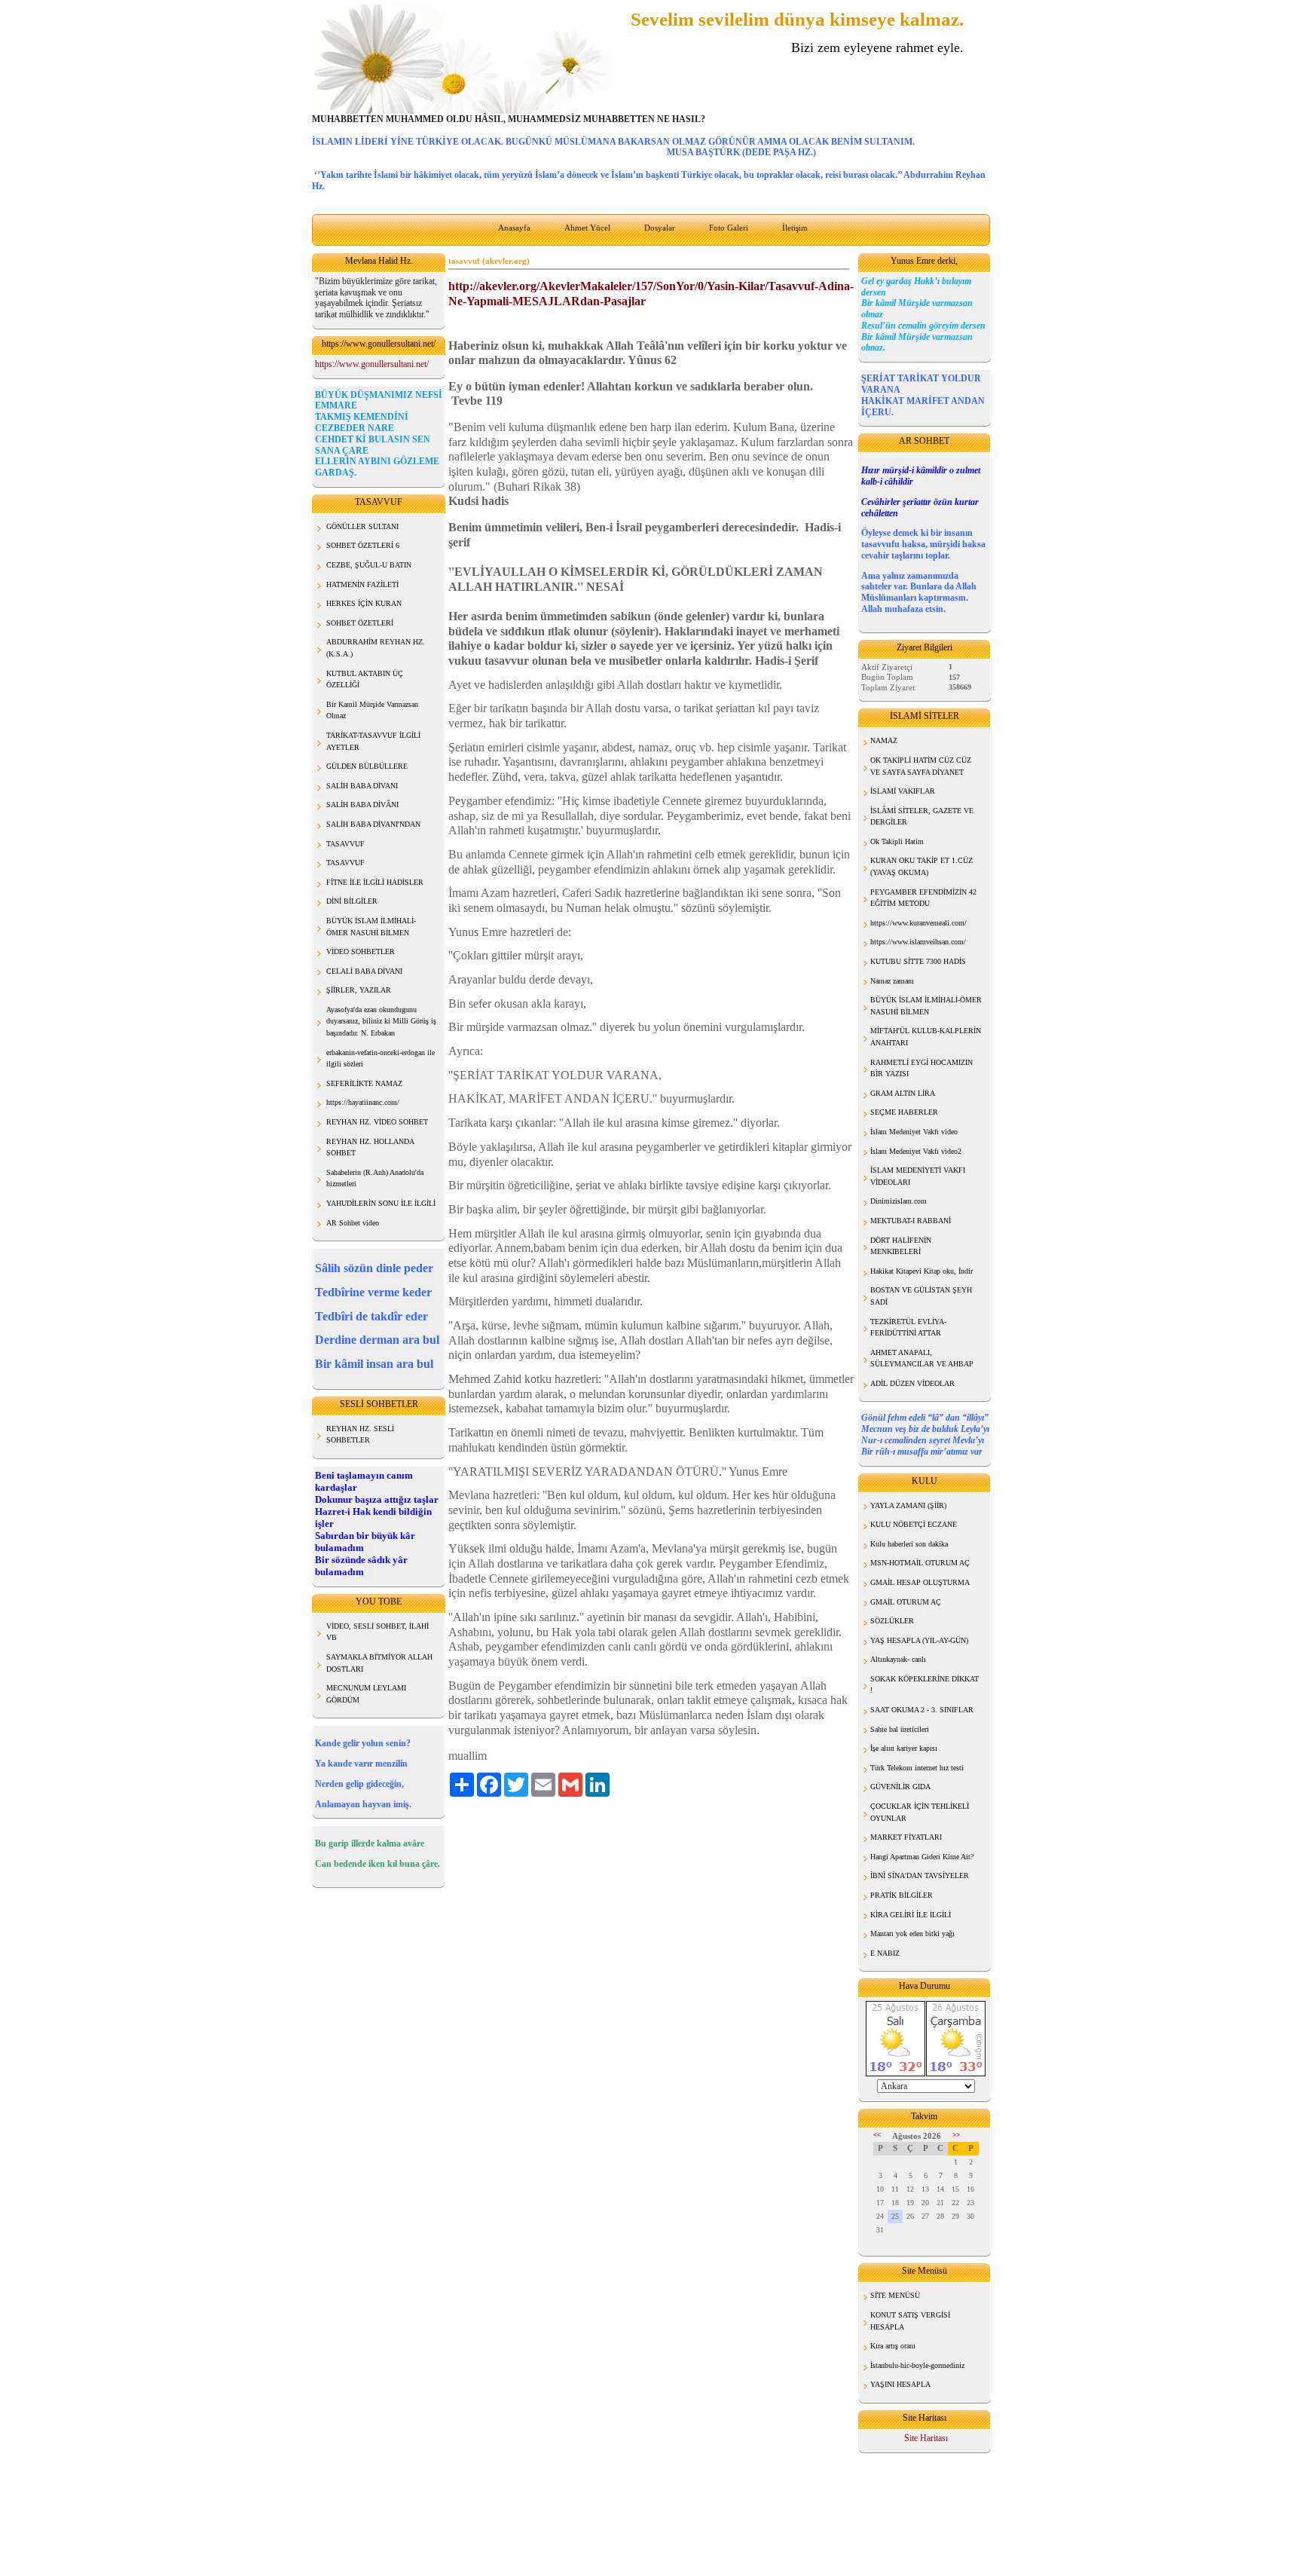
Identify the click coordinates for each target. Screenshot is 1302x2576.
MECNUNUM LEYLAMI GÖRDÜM (366, 1694)
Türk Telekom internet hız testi (917, 1768)
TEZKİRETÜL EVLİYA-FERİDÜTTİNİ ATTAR (908, 1328)
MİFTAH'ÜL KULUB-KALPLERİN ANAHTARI (926, 1037)
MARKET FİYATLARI (906, 1837)
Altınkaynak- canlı (898, 1659)
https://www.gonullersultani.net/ (372, 364)
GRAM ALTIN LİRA (903, 1093)
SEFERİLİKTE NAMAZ (364, 1083)
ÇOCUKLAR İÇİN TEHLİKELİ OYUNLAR (920, 1812)
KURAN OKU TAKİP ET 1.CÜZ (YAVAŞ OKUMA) (921, 866)
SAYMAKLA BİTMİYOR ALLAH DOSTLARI (379, 1663)
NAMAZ (884, 740)
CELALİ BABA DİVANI (364, 971)
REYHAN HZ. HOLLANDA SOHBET (370, 1147)
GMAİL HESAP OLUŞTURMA (920, 1582)
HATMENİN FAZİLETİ (362, 584)
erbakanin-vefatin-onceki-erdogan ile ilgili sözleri (381, 1059)
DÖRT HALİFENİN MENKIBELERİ (901, 1246)
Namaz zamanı (892, 981)
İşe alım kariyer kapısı (904, 1748)
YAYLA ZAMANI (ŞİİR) (908, 1505)
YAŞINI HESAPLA (900, 2384)
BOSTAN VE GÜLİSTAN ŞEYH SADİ (921, 1296)
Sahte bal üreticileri (900, 1729)
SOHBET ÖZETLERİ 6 (363, 545)
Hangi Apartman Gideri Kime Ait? (922, 1857)
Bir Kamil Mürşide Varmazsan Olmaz (372, 710)
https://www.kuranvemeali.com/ (918, 923)
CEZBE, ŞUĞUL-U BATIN (369, 565)
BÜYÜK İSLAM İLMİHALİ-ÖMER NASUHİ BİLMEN (926, 1006)
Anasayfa (514, 228)
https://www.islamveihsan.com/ (918, 942)
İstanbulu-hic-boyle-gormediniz (917, 2365)
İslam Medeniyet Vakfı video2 (916, 1151)
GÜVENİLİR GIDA (900, 1787)
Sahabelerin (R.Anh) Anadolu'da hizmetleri (375, 1178)
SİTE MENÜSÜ (895, 2295)
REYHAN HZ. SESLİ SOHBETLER (360, 1435)
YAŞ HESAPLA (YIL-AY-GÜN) (919, 1640)
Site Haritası (926, 2438)
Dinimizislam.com (899, 1201)
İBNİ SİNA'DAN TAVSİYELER (920, 1875)
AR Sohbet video (353, 1223)
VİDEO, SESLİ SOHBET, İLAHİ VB (377, 1632)
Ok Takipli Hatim (897, 841)
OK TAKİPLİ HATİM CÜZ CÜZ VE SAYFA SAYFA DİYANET (921, 766)
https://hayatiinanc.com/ (363, 1102)
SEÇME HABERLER (904, 1112)
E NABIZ (885, 1953)
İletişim (795, 228)
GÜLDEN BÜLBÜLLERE (367, 766)
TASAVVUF (345, 844)
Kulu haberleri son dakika (909, 1544)
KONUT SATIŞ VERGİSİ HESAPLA (910, 2321)
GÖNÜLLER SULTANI (362, 526)
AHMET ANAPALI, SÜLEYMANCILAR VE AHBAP (922, 1358)
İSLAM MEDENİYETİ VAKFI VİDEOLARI (918, 1176)
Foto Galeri (729, 228)
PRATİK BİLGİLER (902, 1895)
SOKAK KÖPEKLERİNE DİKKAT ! (925, 1685)
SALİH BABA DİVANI (362, 786)
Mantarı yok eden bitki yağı (912, 1934)
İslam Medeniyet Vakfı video (914, 1132)
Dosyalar (660, 228)
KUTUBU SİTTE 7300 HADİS (918, 961)
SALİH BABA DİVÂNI (362, 805)
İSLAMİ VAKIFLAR (903, 791)
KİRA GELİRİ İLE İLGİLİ (911, 1915)
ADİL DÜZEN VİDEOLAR (912, 1383)
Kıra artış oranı (893, 2346)
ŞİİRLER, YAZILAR (359, 990)
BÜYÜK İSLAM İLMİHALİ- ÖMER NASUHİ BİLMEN (371, 927)
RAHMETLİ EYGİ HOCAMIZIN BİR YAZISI (921, 1068)
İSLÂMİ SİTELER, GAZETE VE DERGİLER (922, 817)
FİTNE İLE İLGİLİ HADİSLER (375, 882)
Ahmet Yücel (587, 228)
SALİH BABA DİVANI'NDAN (373, 824)
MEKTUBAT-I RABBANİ (911, 1221)
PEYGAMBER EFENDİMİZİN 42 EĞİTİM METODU (923, 898)
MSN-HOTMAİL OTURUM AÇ (920, 1563)
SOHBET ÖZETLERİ (360, 623)
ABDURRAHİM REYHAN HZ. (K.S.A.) (376, 648)
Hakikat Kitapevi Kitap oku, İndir (921, 1271)
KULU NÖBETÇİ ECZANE (914, 1524)
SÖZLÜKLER (892, 1621)
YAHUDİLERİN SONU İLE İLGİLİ (381, 1203)
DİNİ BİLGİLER (352, 901)
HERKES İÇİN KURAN (364, 603)
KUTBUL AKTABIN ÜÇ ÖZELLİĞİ (365, 679)
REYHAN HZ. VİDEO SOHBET (377, 1122)
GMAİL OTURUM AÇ (906, 1602)
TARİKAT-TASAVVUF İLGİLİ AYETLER (373, 741)
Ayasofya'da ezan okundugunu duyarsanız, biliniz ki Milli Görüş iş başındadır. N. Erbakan (381, 1021)
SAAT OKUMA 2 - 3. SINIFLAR (922, 1710)
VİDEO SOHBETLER (361, 951)
